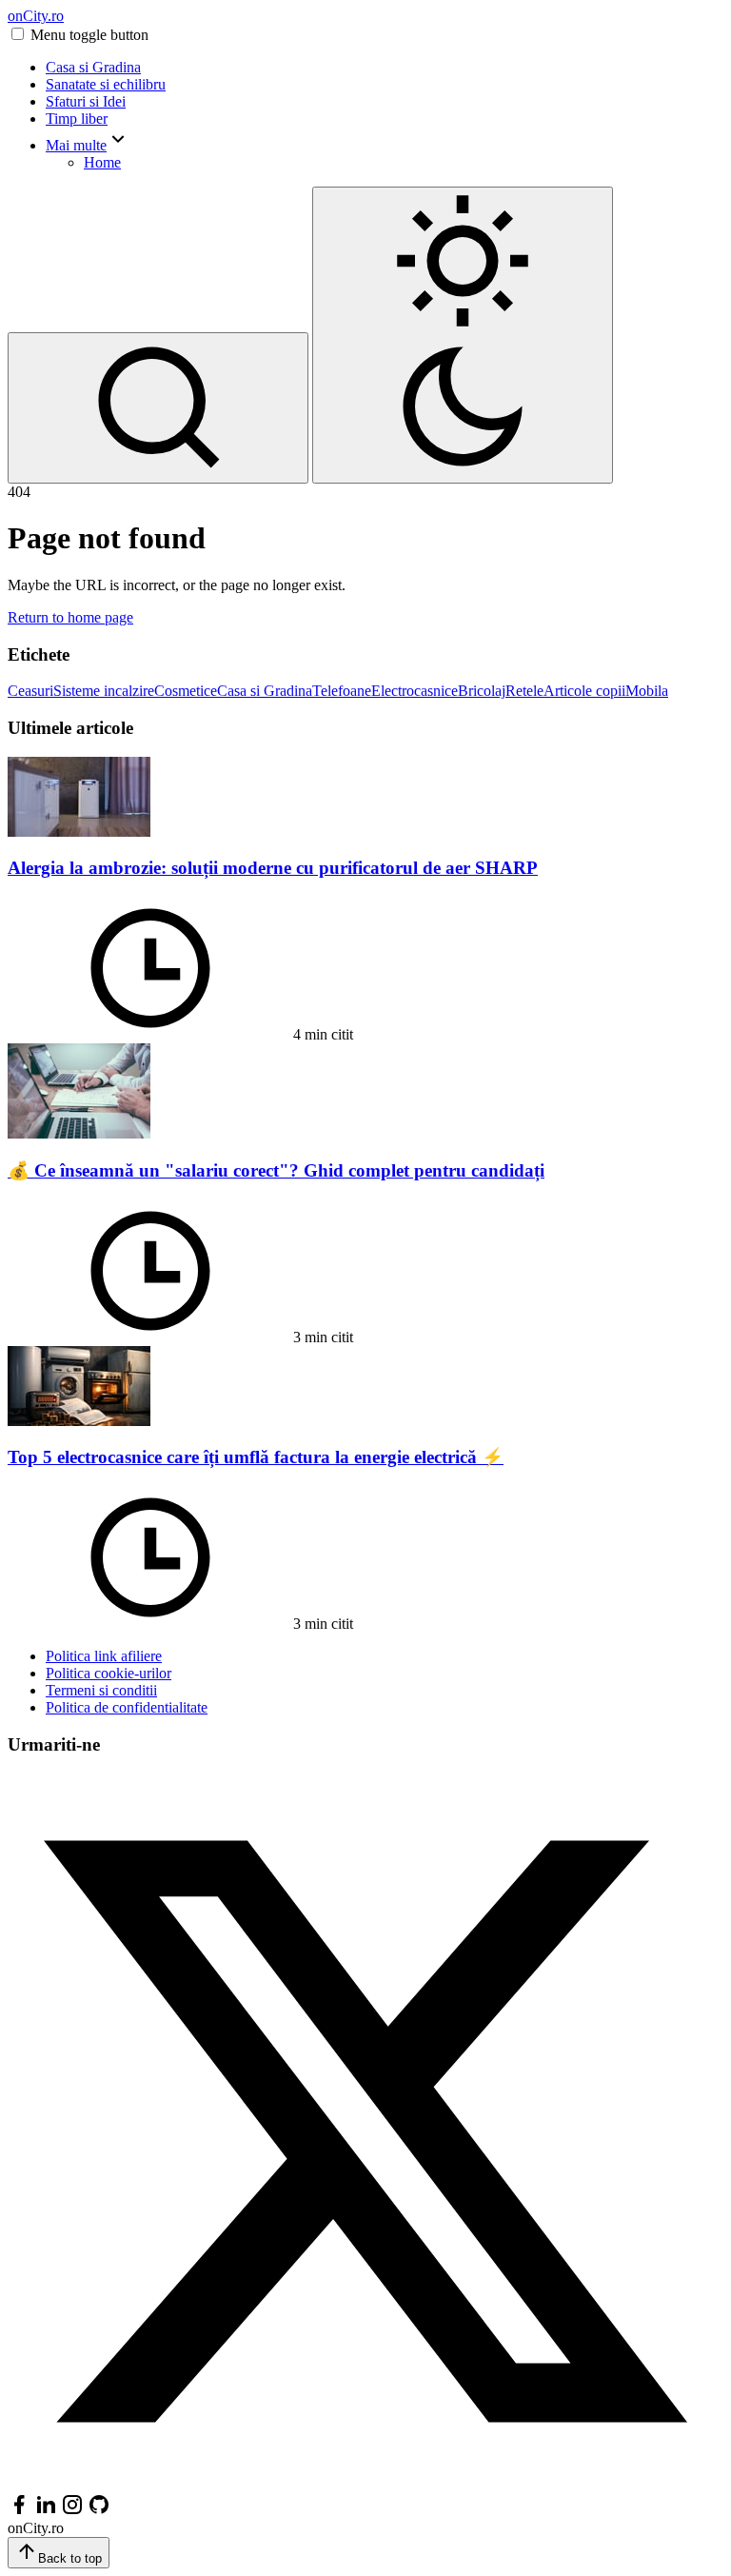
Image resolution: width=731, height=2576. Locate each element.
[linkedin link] (46, 2511)
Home (102, 162)
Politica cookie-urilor (109, 1673)
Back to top (70, 2558)
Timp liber (77, 119)
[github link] (99, 2511)
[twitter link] (365, 2484)
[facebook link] (19, 2511)
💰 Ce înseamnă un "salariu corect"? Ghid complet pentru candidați (276, 1170)
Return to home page (70, 617)
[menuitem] (385, 68)
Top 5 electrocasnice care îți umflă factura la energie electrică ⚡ (256, 1457)
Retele (524, 691)
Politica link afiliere (104, 1656)
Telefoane (342, 691)
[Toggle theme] (463, 335)
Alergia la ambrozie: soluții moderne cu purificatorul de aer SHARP (273, 868)
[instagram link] (72, 2511)
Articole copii (584, 691)
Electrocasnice (415, 691)
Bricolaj (482, 691)
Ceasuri (30, 691)
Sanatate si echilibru (106, 84)
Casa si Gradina (93, 67)
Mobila (647, 691)
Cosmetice (186, 691)
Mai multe (76, 145)
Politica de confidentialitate (127, 1707)
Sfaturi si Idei (86, 101)
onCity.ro (36, 16)
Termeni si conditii (101, 1690)
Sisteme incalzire (104, 691)
